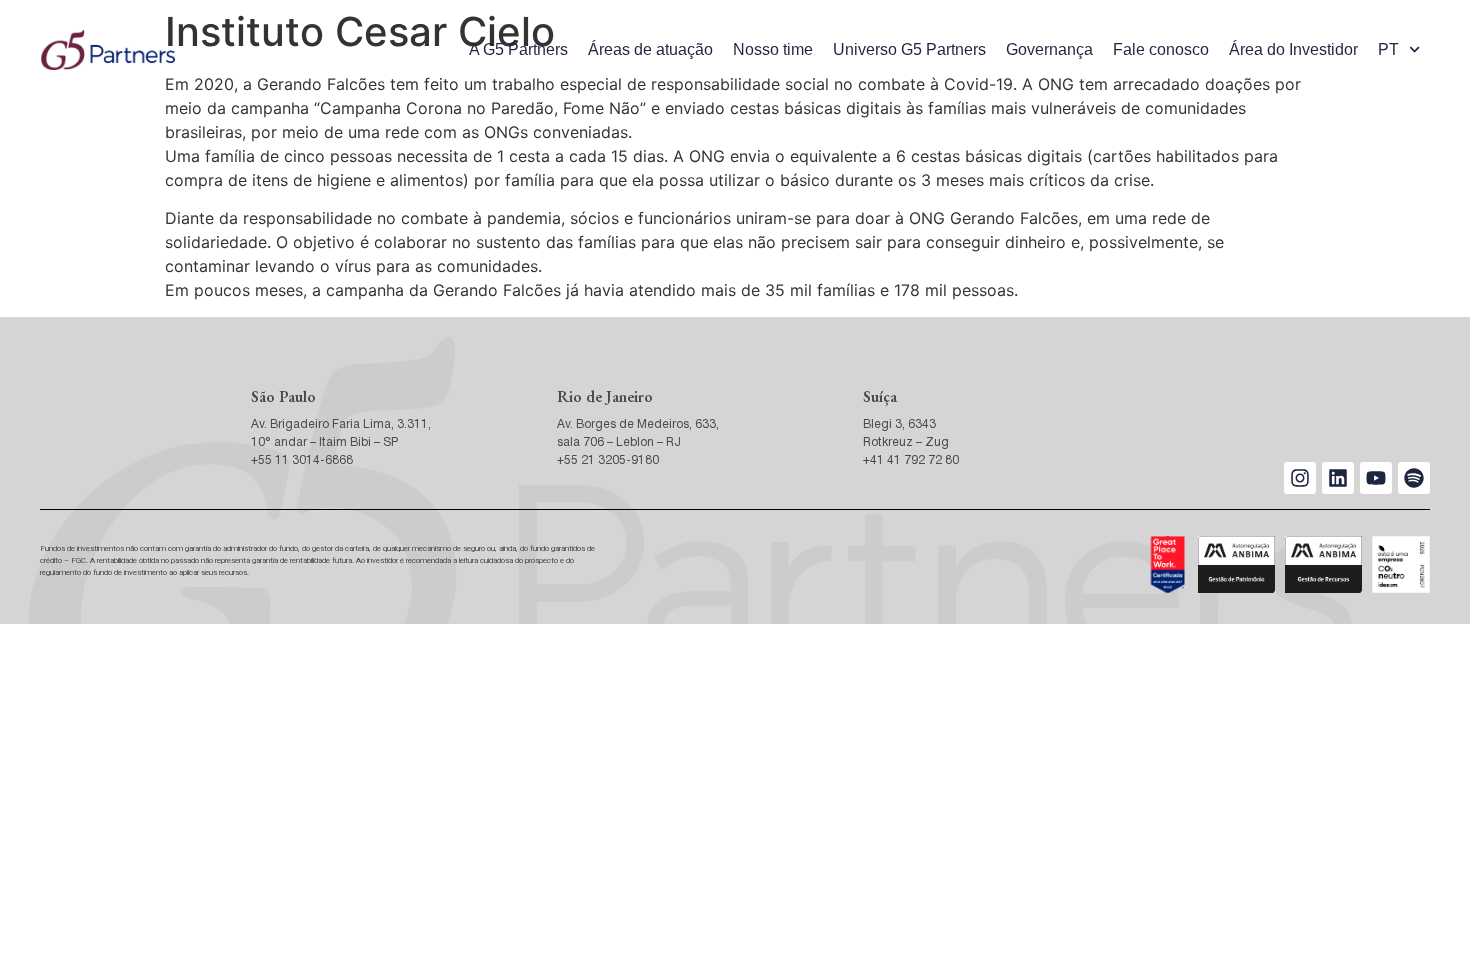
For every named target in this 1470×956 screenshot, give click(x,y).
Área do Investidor (1293, 49)
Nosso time (773, 49)
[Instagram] (1300, 478)
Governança (1049, 49)
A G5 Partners (518, 49)
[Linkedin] (1338, 478)
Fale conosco (1161, 49)
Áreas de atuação (650, 49)
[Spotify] (1414, 478)
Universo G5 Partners (909, 49)
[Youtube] (1376, 478)
